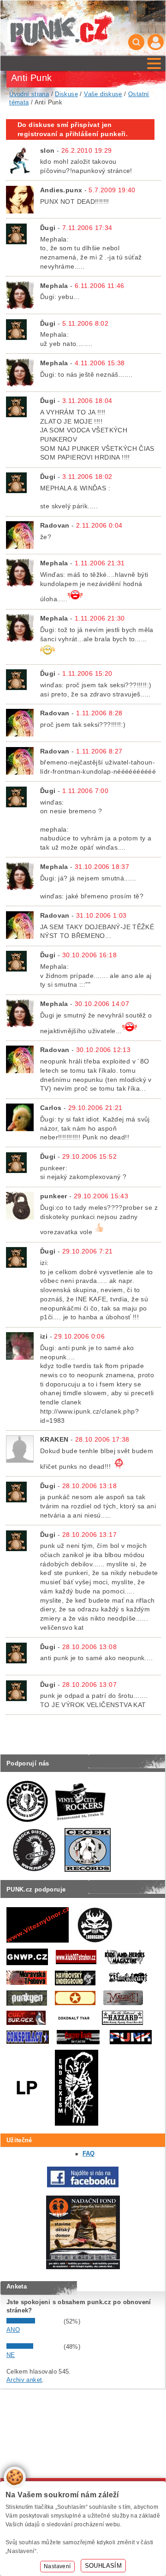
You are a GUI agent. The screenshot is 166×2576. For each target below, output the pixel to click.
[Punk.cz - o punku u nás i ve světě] (61, 28)
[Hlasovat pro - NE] (34, 2347)
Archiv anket (24, 2380)
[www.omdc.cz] (83, 2267)
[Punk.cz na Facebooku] (83, 2185)
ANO (13, 2330)
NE (11, 2355)
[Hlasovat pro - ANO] (34, 2321)
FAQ (89, 2153)
